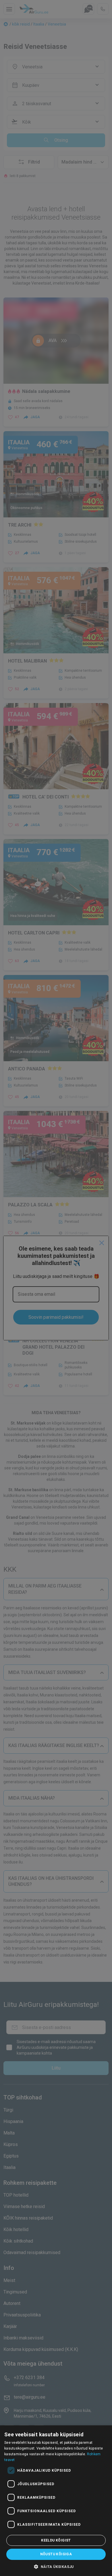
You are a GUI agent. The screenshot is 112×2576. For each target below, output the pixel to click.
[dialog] (56, 2501)
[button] (56, 2567)
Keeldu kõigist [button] (56, 2540)
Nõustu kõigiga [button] (56, 2554)
